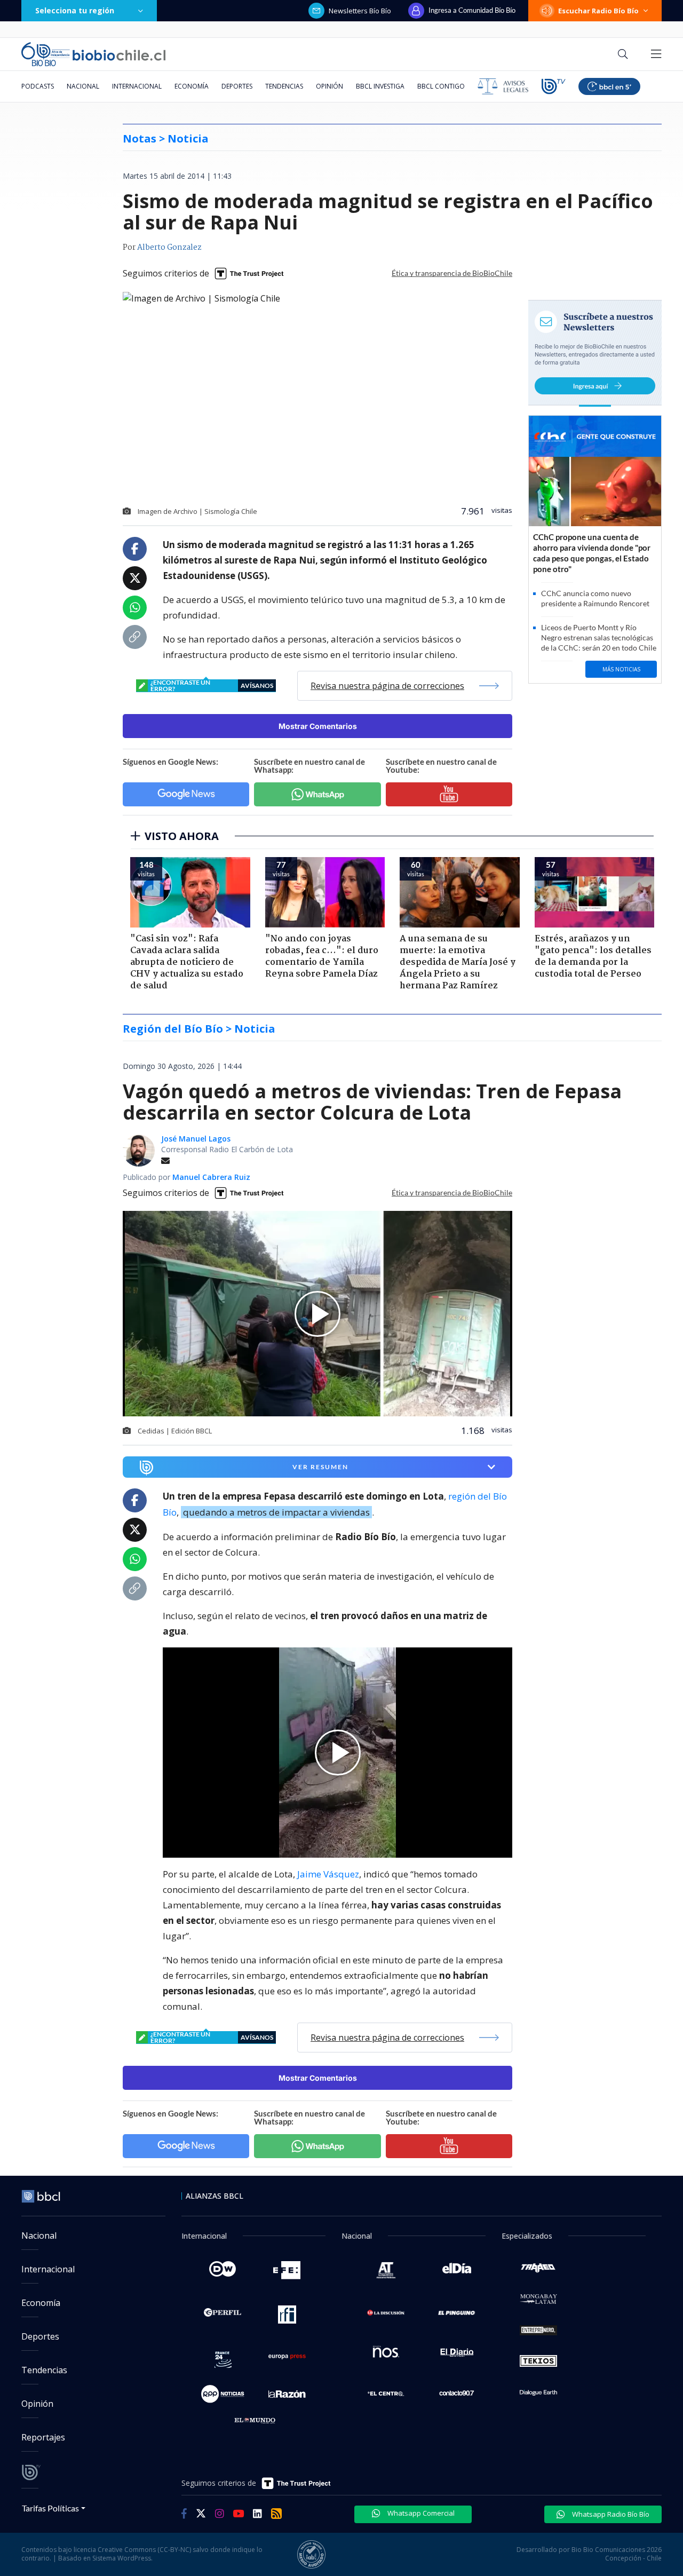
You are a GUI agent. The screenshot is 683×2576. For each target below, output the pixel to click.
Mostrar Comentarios (318, 726)
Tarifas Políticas (50, 2508)
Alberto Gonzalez (169, 248)
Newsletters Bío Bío (360, 11)
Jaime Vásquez (328, 1874)
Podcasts (38, 86)
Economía (192, 86)
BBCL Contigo (441, 86)
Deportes (237, 86)
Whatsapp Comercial (420, 2513)
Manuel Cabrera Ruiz (211, 1177)
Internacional (137, 86)
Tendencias (284, 86)
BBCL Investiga (380, 86)
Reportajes (43, 2437)
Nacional (83, 86)
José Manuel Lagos (196, 1139)
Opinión (329, 86)
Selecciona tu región (75, 10)
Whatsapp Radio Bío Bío (610, 2514)
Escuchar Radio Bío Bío (598, 11)
